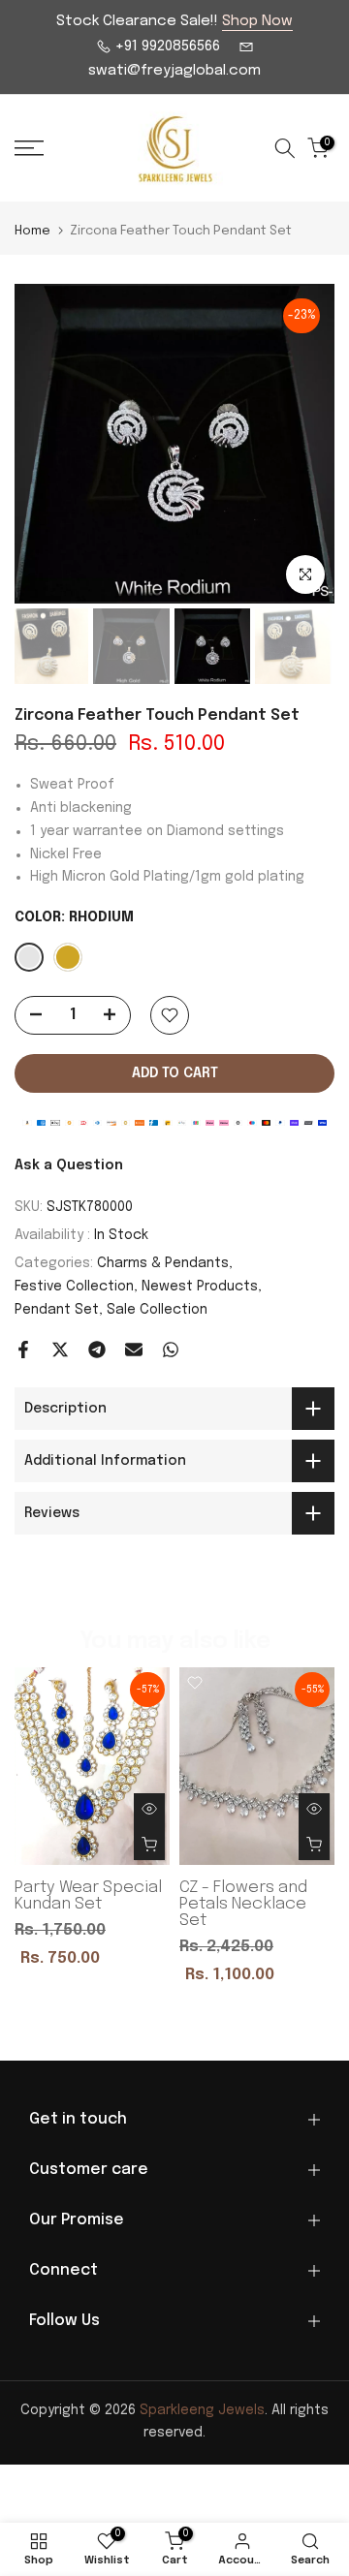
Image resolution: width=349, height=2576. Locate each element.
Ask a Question (69, 1165)
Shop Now (257, 21)
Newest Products (200, 1287)
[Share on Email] (134, 1350)
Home (32, 231)
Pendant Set (57, 1310)
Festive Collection (74, 1287)
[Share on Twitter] (60, 1350)
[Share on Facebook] (23, 1350)
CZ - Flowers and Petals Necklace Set (243, 1905)
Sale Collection (157, 1310)
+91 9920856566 (166, 47)
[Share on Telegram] (97, 1350)
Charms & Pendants (163, 1263)
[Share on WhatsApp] (171, 1350)
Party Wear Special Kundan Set (88, 1897)
